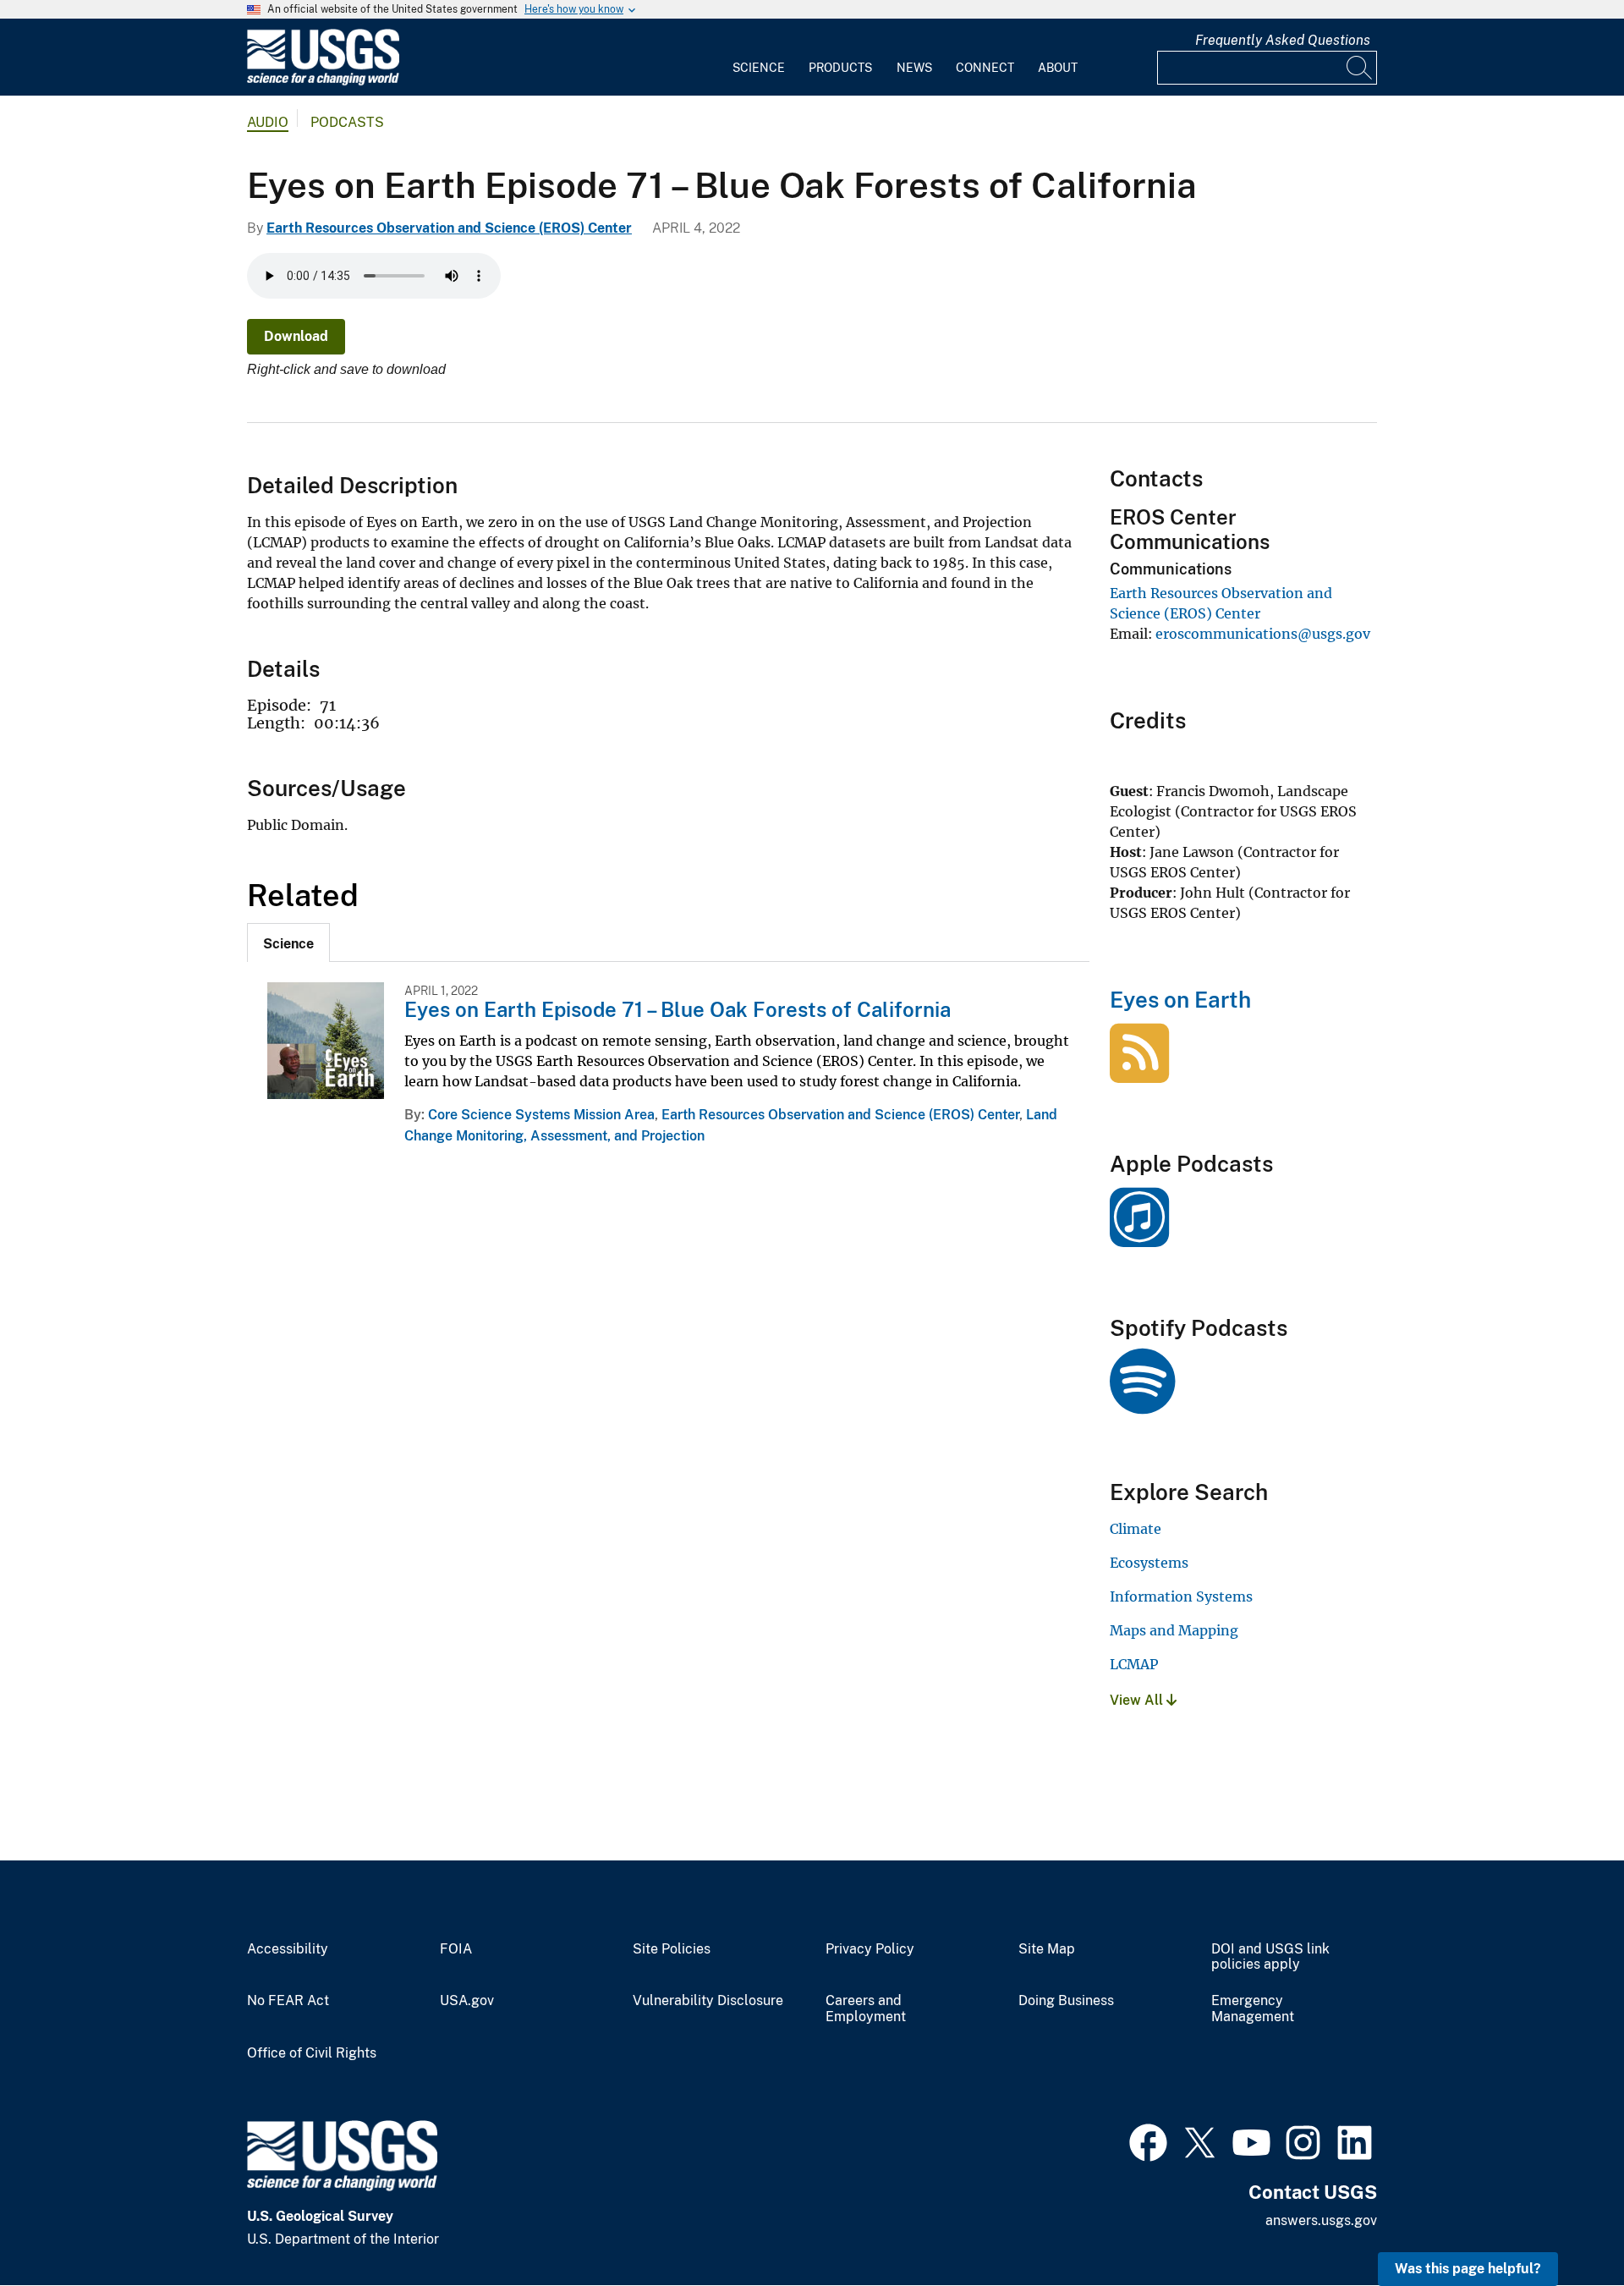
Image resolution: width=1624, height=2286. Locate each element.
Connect (985, 68)
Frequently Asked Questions (1283, 40)
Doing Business (1066, 2001)
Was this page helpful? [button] (1468, 2269)
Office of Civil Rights (312, 2053)
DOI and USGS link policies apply (1270, 1957)
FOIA (456, 1949)
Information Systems (1181, 1596)
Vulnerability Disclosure (708, 2001)
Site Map (1047, 1949)
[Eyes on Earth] (1139, 1074)
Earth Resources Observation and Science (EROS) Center (449, 228)
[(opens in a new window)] (1139, 1238)
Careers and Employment (866, 2009)
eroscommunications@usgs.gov (1263, 634)
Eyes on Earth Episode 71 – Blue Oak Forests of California (678, 1009)
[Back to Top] (1563, 2225)
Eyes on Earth (1180, 1000)
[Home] (323, 82)
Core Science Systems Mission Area (541, 1115)
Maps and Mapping (1174, 1630)
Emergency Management (1253, 2009)
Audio (268, 122)
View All (1138, 1700)
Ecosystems (1149, 1563)
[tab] (288, 942)
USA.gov (467, 2001)
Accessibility (288, 1949)
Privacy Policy (870, 1949)
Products (840, 68)
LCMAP (1134, 1664)
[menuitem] (759, 58)
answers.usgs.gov (1321, 2220)
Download (296, 336)
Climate (1136, 1529)
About (1058, 68)
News (914, 68)
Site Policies (672, 1949)
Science (759, 68)
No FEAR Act (288, 2001)
